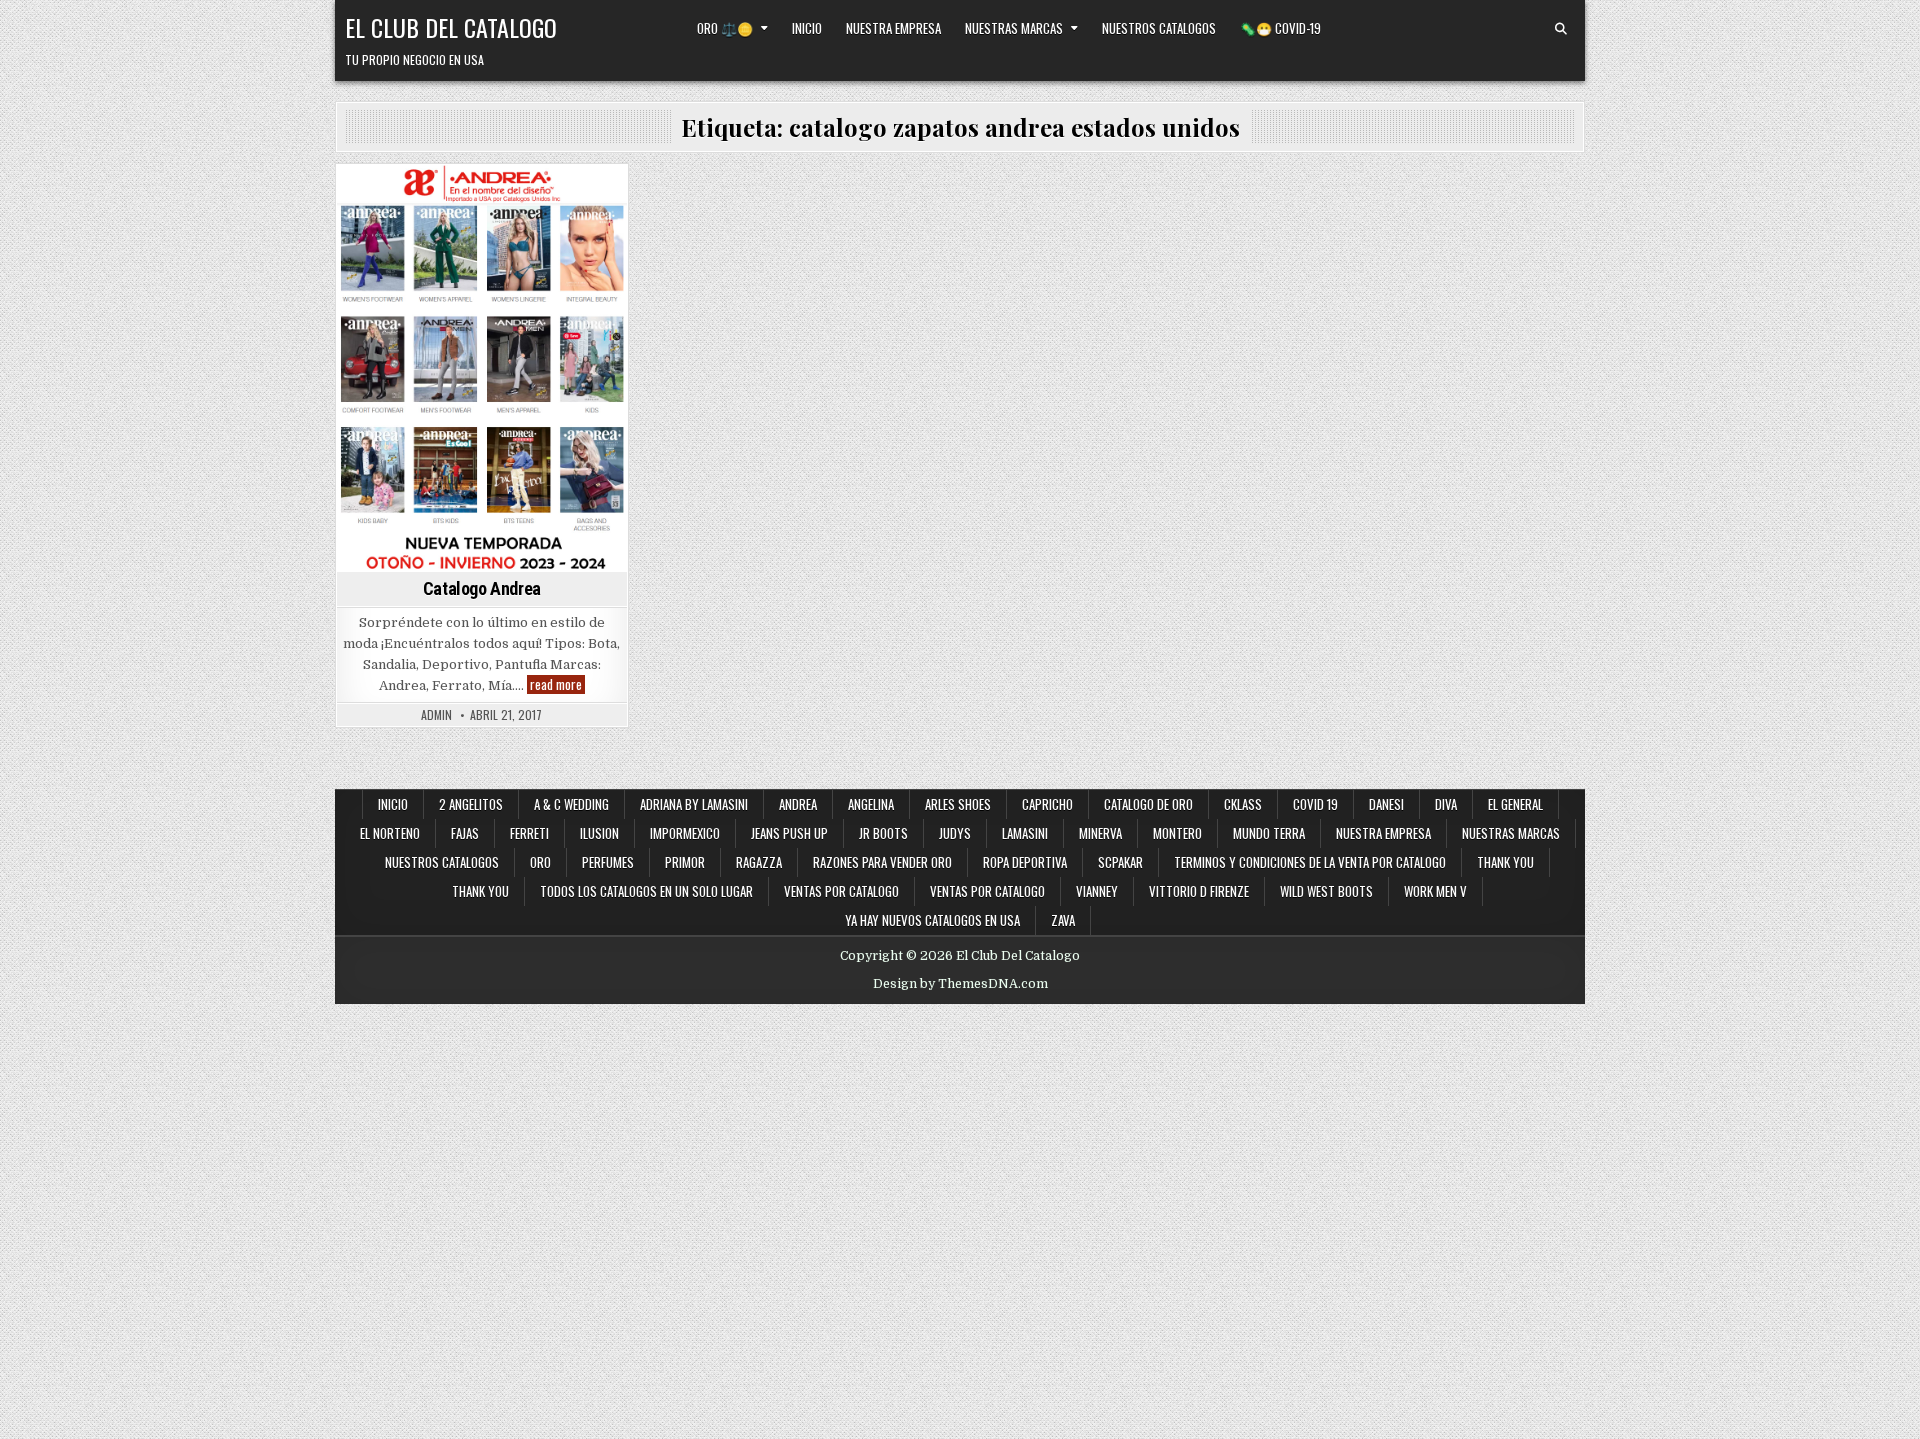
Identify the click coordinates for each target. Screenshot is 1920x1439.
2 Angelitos (471, 804)
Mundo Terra (1269, 833)
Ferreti (529, 833)
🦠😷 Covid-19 (1280, 28)
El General (1515, 804)
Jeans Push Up (789, 833)
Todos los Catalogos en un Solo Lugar (646, 891)
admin (436, 715)
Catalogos (511, 199)
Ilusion (599, 833)
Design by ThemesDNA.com (960, 984)
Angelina (871, 804)
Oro (540, 862)
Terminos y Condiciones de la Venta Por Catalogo (1310, 862)
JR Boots (883, 833)
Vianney (1097, 891)
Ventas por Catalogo (841, 891)
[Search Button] (1561, 29)
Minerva (1100, 833)
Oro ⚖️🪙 (725, 28)
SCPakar (1120, 862)
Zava (1063, 920)
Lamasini (1025, 833)
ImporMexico (685, 833)
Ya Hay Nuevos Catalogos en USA (932, 920)
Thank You (1505, 862)
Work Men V (1435, 891)
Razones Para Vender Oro (882, 862)
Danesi (1386, 804)
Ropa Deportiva (1025, 862)
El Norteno (390, 833)
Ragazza (759, 862)
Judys (955, 833)
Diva (1446, 804)
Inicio (807, 28)
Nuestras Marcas (1014, 28)
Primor (685, 862)
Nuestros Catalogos (1159, 28)
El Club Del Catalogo (451, 27)
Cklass (1243, 804)
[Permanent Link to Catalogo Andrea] (482, 368)
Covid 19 (1315, 804)
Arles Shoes (958, 804)
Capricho (1047, 804)
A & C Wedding (571, 804)
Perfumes (608, 862)
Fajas (465, 833)
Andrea (442, 199)
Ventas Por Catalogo (987, 891)
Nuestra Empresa (893, 28)
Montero (1177, 833)
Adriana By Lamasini (694, 804)
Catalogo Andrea (482, 588)
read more (557, 684)
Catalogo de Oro (1148, 804)
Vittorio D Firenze (1199, 891)
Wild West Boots (1326, 891)
